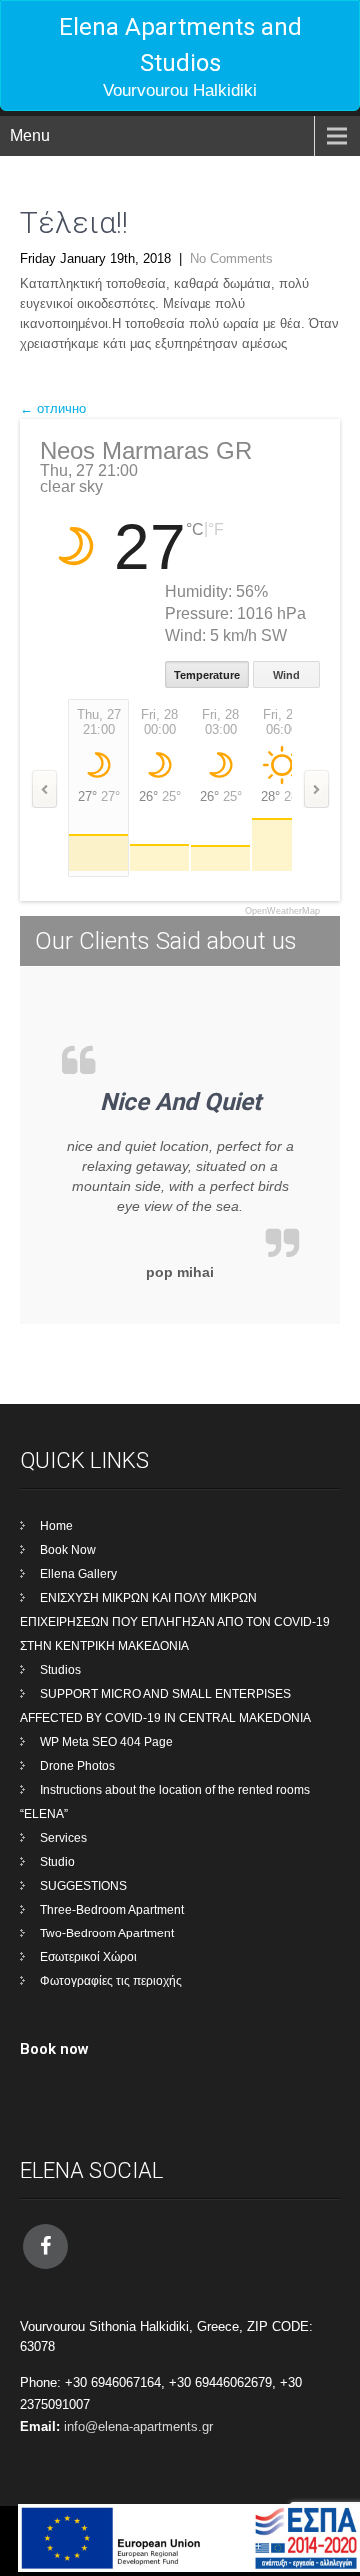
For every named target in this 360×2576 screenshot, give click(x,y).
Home (56, 1526)
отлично (53, 408)
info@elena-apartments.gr (138, 2427)
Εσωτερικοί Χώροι (88, 1957)
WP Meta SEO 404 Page (106, 1742)
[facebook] (45, 2247)
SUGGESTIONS (83, 1886)
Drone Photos (77, 1766)
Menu (30, 135)
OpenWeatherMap (282, 912)
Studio (57, 1862)
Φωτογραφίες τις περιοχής (111, 1981)
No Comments (231, 258)
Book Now (68, 1550)
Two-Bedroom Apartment (107, 1933)
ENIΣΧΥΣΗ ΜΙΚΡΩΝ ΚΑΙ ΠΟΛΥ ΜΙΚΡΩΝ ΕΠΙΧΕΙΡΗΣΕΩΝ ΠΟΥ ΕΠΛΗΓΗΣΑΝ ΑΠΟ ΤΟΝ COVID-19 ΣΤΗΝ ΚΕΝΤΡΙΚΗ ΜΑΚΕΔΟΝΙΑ (175, 1622)
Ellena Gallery (78, 1574)
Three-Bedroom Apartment (112, 1910)
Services (63, 1838)
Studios (60, 1670)
